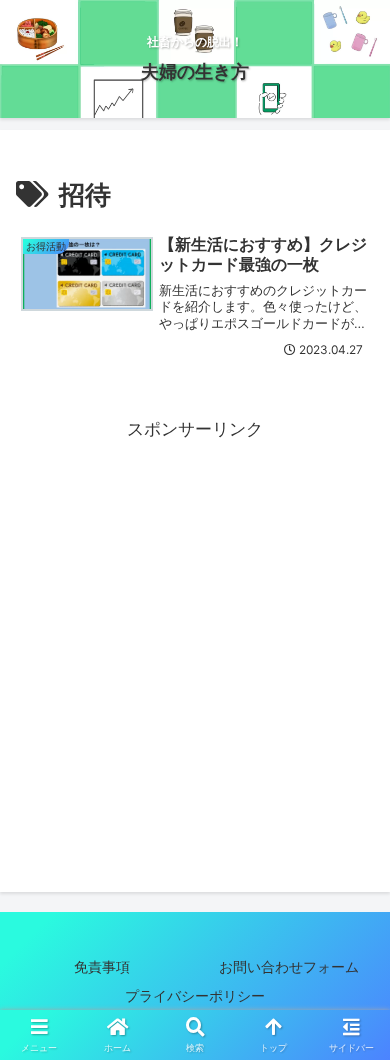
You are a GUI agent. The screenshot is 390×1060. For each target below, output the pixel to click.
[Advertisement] (195, 640)
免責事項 (102, 966)
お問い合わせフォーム (289, 966)
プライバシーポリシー (209, 995)
